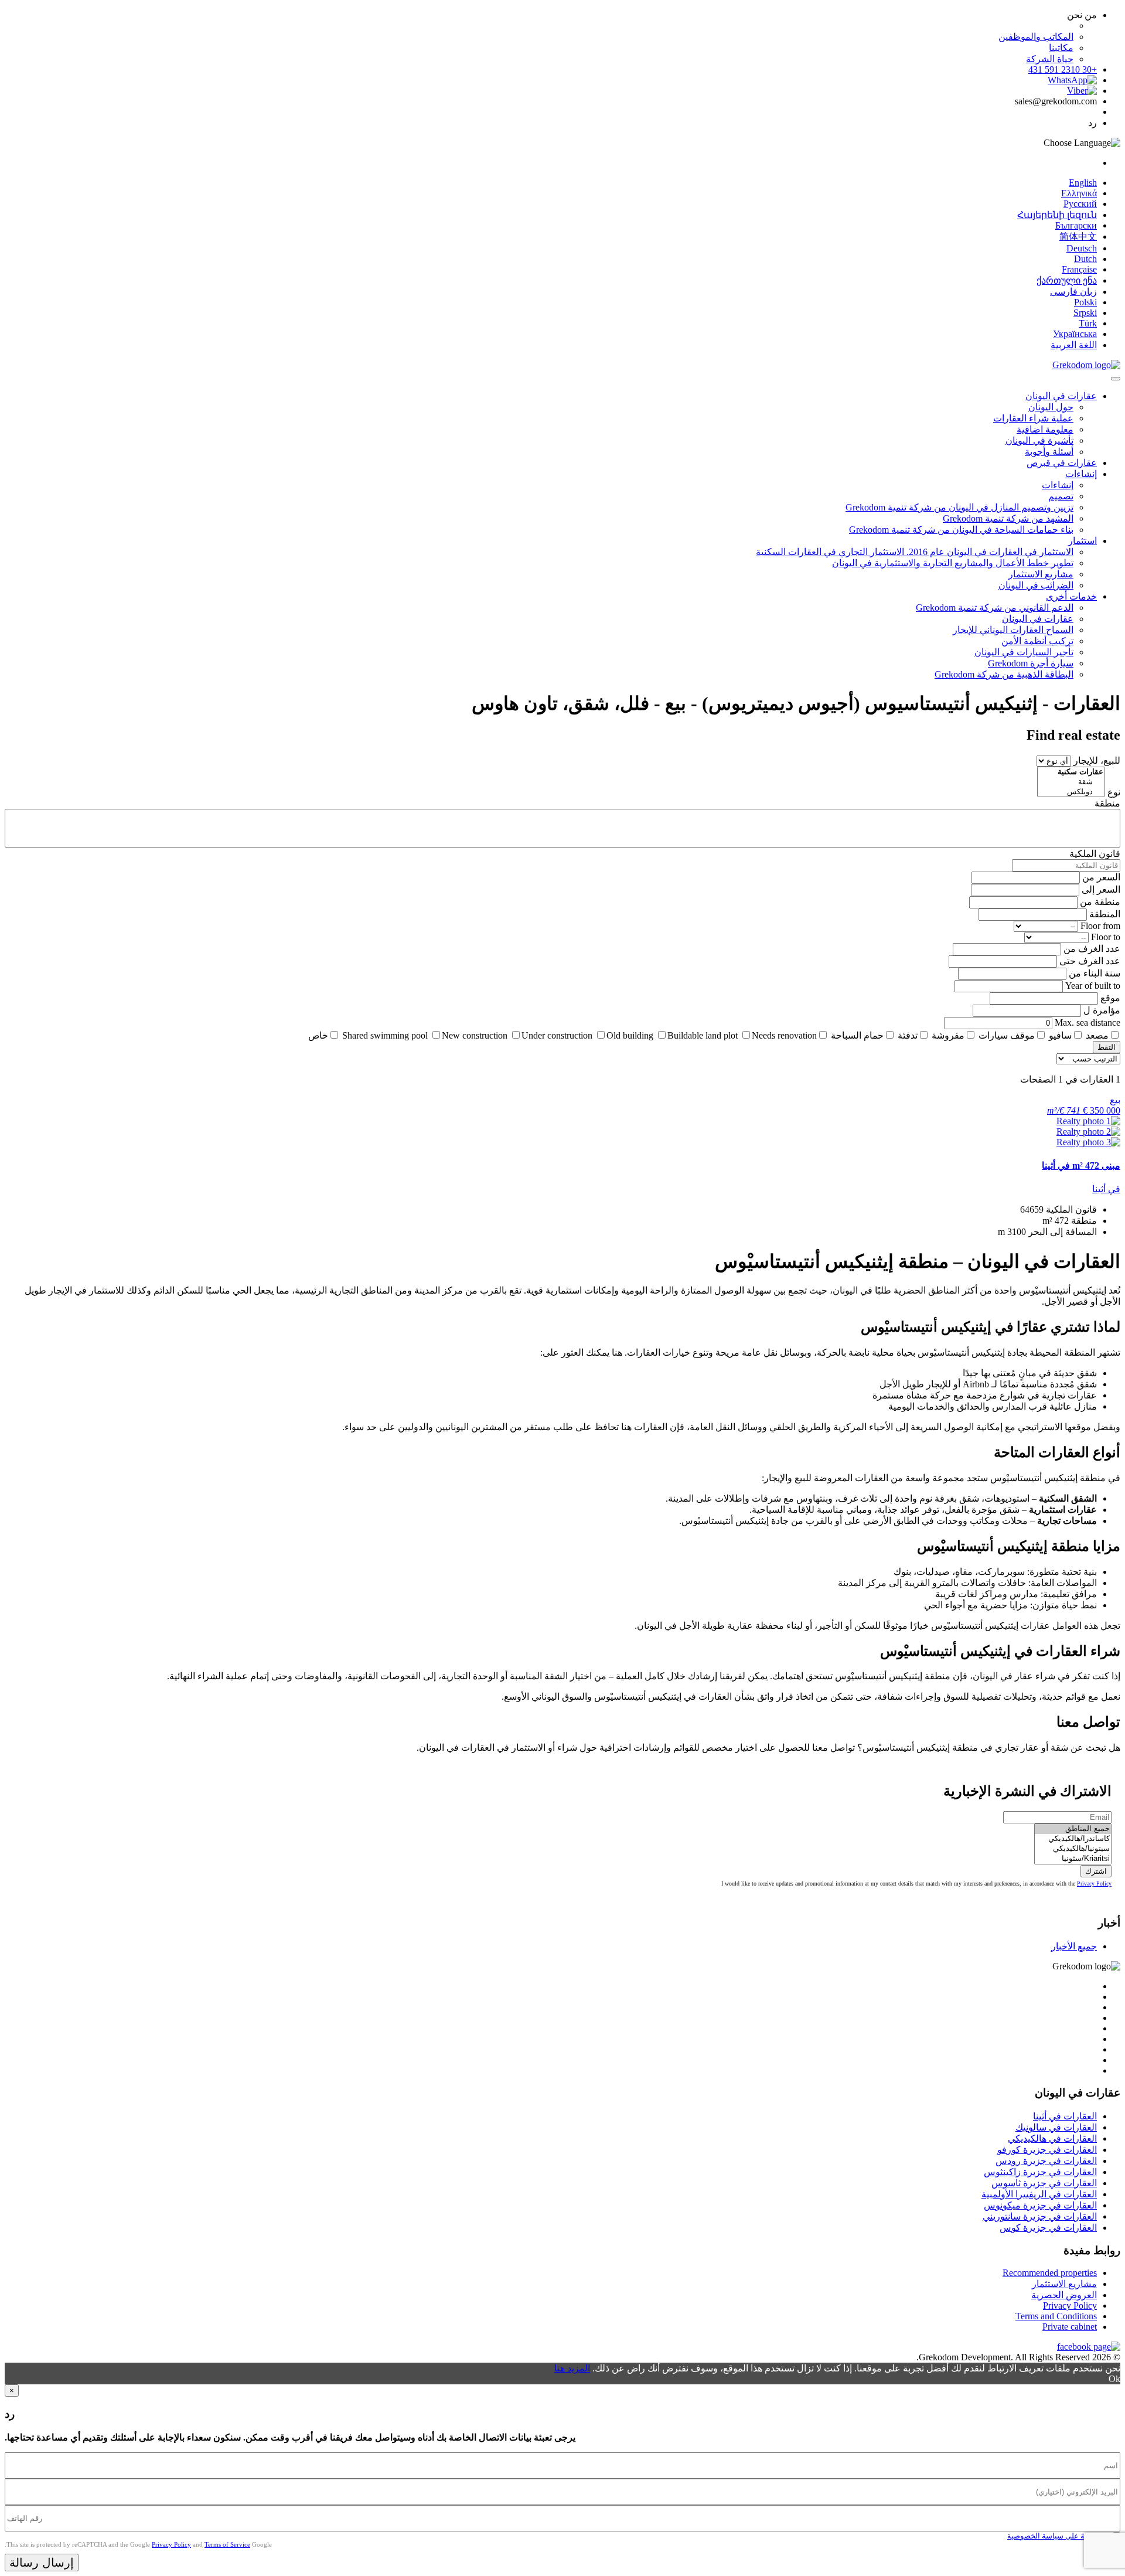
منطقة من (1100, 902)
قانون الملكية (1095, 854)
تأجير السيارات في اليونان (1024, 652)
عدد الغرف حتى (1090, 961)
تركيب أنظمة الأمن (1037, 641)
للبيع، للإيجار (1097, 760)
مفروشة (948, 1035)
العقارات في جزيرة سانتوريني (1040, 2216)
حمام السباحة (857, 1035)
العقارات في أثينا (1065, 2116)
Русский (1080, 204)
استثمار (1083, 541)
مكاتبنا (1061, 48)
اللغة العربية (1074, 345)
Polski (1085, 302)
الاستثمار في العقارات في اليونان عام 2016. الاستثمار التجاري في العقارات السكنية (915, 552)
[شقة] (1071, 782)
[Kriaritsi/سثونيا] (1073, 1859)
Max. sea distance (1087, 1022)
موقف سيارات (1007, 1035)
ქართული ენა (1067, 280)
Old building (630, 1035)
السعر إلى (1101, 889)
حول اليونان (1051, 407)
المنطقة (1105, 914)
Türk (1088, 323)
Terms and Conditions (1056, 2316)
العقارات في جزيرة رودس (1046, 2161)
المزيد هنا (572, 2368)
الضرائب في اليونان (1036, 585)
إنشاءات (1081, 474)
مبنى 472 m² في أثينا (1081, 1166)
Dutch (1085, 259)
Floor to (1106, 937)
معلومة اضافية (1045, 429)
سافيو (1060, 1035)
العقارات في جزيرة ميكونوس (1040, 2205)
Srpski (1085, 313)
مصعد (1097, 1035)
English (1083, 183)
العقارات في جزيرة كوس (1048, 2228)
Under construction (557, 1035)
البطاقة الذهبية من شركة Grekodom (1004, 674)
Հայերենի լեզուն (1057, 215)
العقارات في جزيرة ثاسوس (1044, 2183)
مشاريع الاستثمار (1041, 574)
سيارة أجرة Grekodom (1031, 663)
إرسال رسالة (42, 2563)
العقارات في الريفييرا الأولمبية (1039, 2194)
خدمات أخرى (1071, 596)
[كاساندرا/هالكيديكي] (1073, 1839)
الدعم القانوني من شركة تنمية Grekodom (995, 608)
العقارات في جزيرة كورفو (1047, 2150)
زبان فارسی (1073, 292)
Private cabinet (1070, 2327)
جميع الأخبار (1074, 1946)
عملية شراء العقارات (1033, 418)
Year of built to (1093, 986)
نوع (1114, 792)
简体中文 (1078, 236)
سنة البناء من (1095, 973)
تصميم (1061, 496)
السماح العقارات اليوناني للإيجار (1013, 630)
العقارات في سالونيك (1056, 2127)
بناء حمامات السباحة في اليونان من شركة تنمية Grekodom (961, 530)
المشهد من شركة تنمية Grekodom (1008, 518)
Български (1076, 225)
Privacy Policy (1094, 1883)
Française (1079, 269)
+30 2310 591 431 (1063, 69)
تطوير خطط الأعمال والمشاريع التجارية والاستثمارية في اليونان (953, 563)
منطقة (1107, 803)
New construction (475, 1035)
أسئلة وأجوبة (1049, 452)
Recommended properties (1050, 2273)
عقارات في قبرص (1062, 463)
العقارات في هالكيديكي (1052, 2138)
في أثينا (1106, 1189)
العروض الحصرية (1064, 2295)
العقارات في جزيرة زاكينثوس (1040, 2172)
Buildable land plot (703, 1035)
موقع (1110, 998)
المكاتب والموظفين (1036, 37)
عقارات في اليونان (1061, 396)
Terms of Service (227, 2544)
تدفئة (908, 1035)
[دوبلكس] (1071, 792)
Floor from (1100, 926)
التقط (1107, 1047)
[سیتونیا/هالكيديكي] (1073, 1849)
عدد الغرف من (1092, 949)
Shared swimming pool (385, 1035)
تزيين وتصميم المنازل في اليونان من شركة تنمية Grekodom (959, 507)
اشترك (1096, 1871)
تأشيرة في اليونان (1039, 440)
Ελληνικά (1079, 193)
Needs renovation (784, 1035)
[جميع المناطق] (1073, 1829)
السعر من (1101, 877)
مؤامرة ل (1102, 1010)
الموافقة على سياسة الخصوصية (1058, 2536)
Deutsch (1082, 248)
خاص (318, 1035)
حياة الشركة (1050, 59)
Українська (1075, 334)
